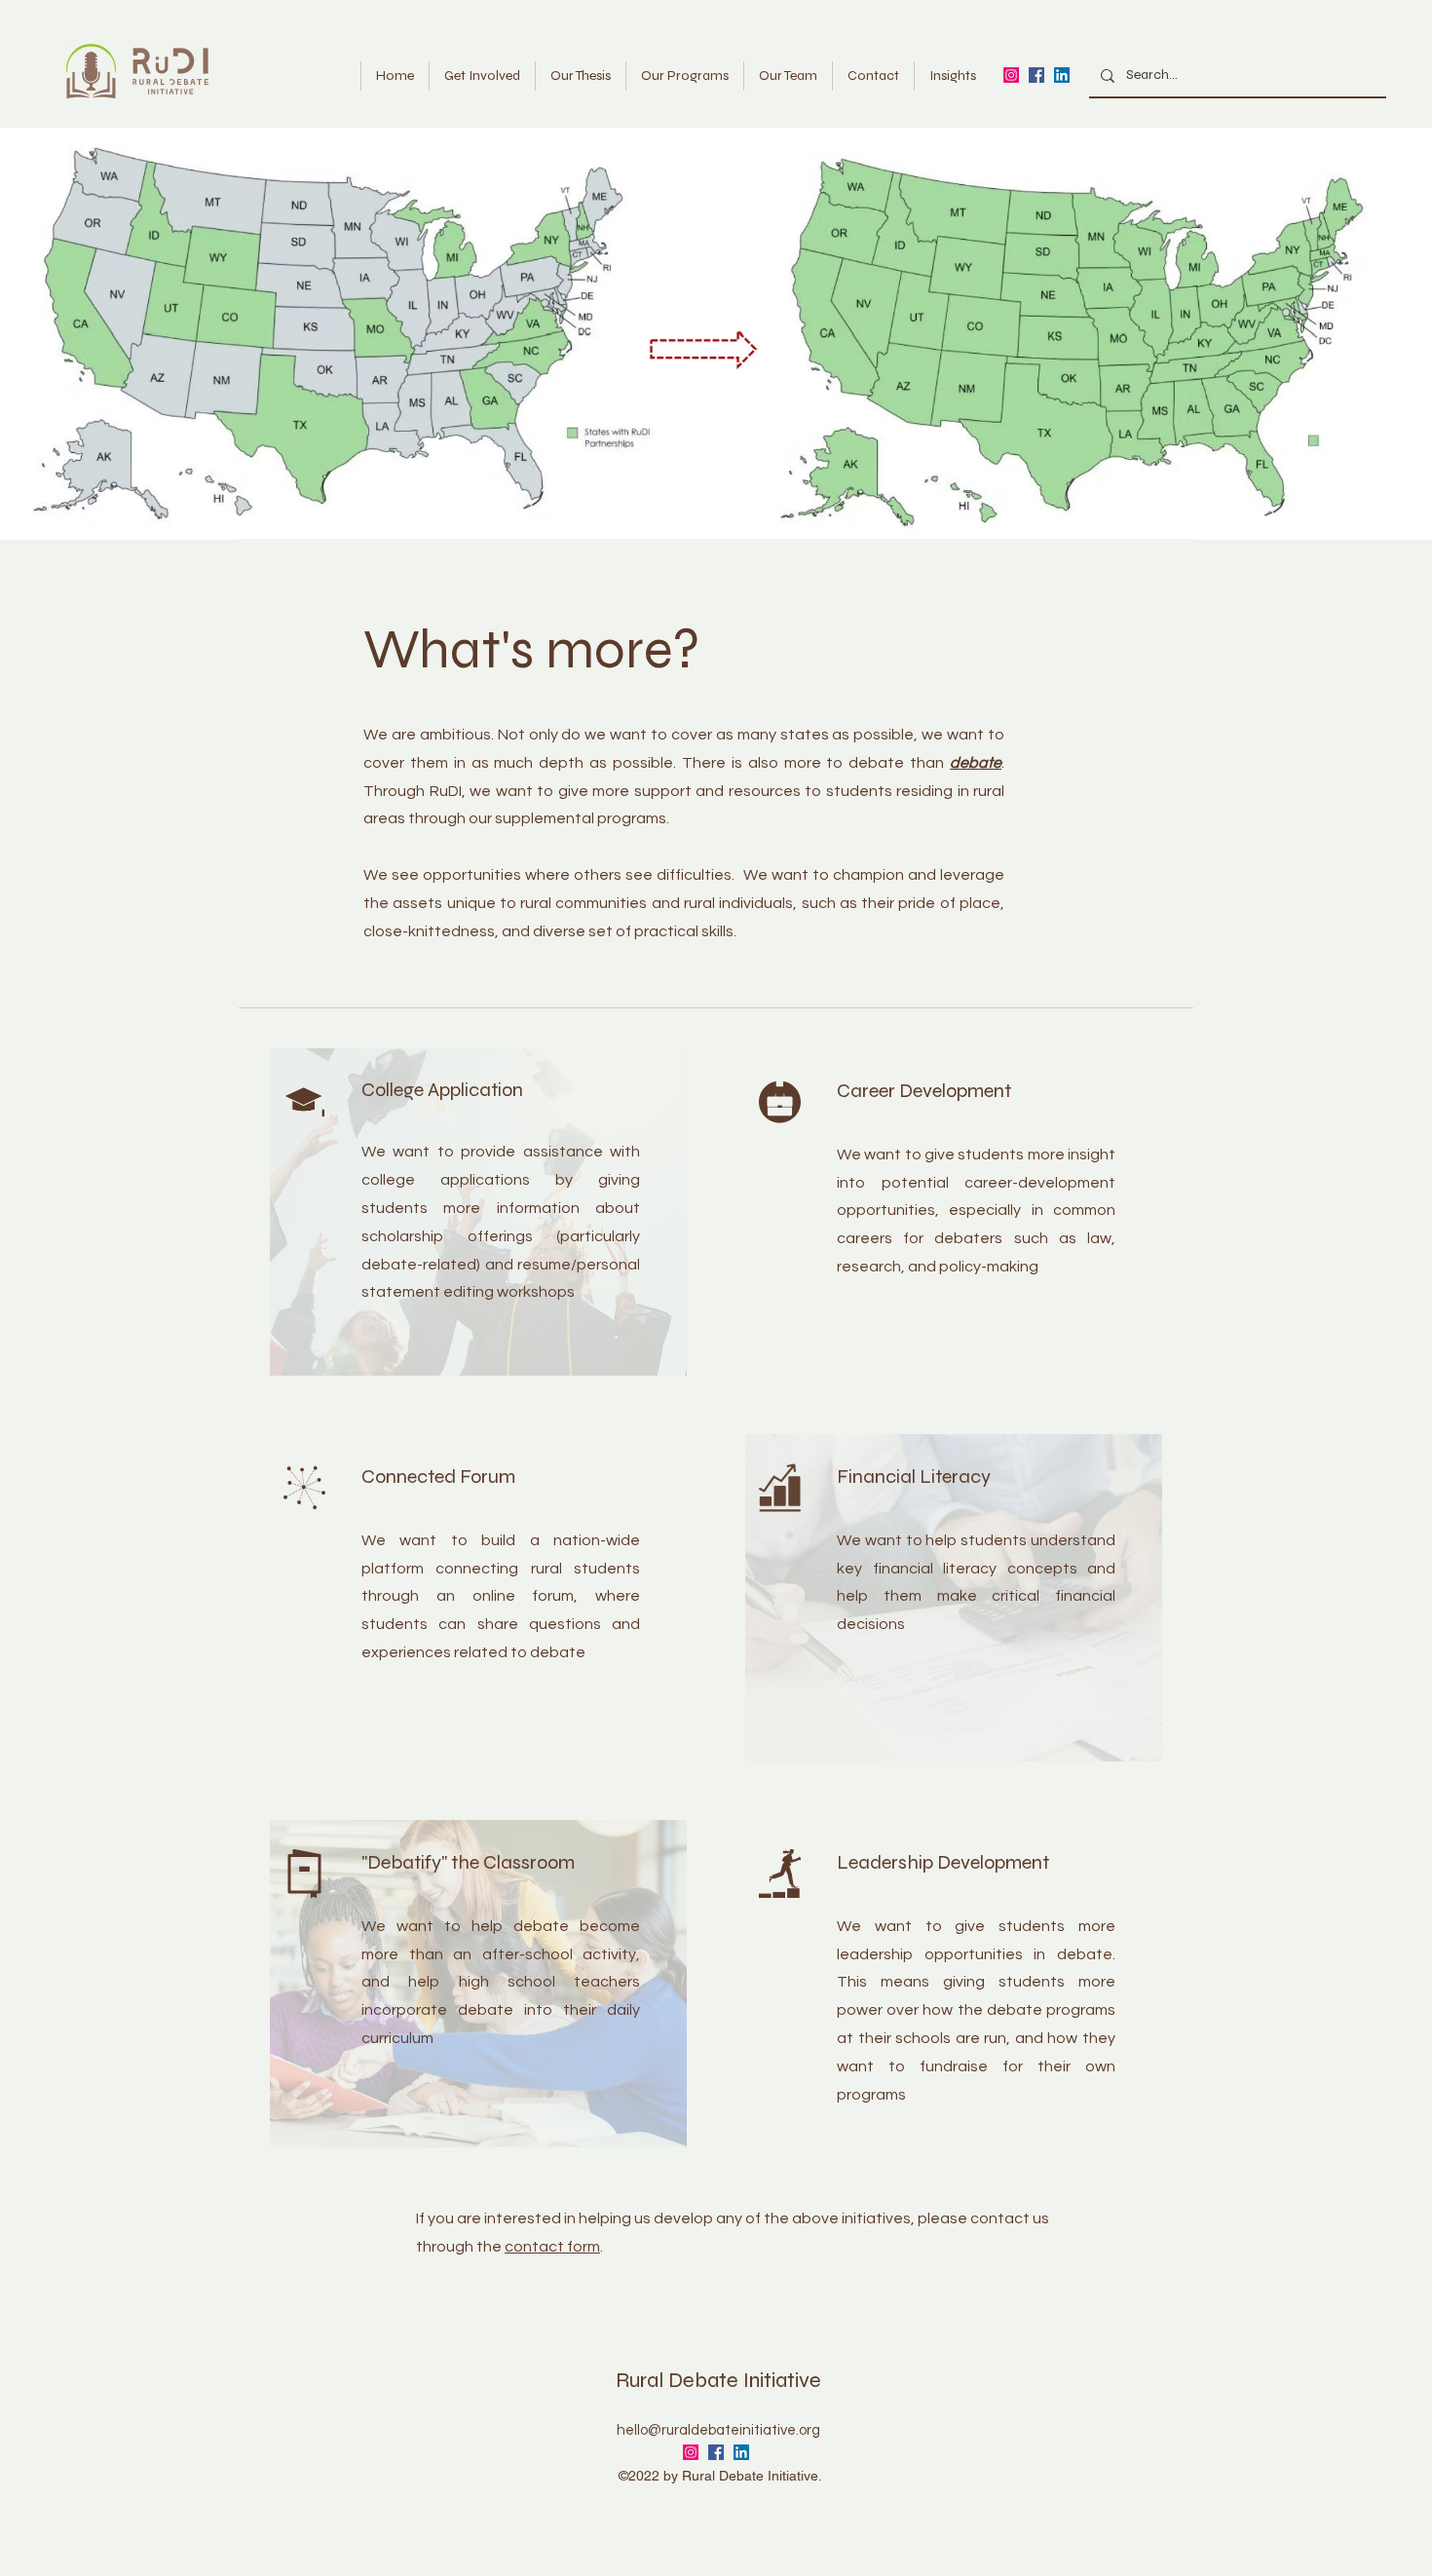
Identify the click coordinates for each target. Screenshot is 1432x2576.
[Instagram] (1011, 75)
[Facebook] (1036, 75)
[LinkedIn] (1062, 75)
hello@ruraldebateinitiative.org (718, 2430)
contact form (552, 2247)
